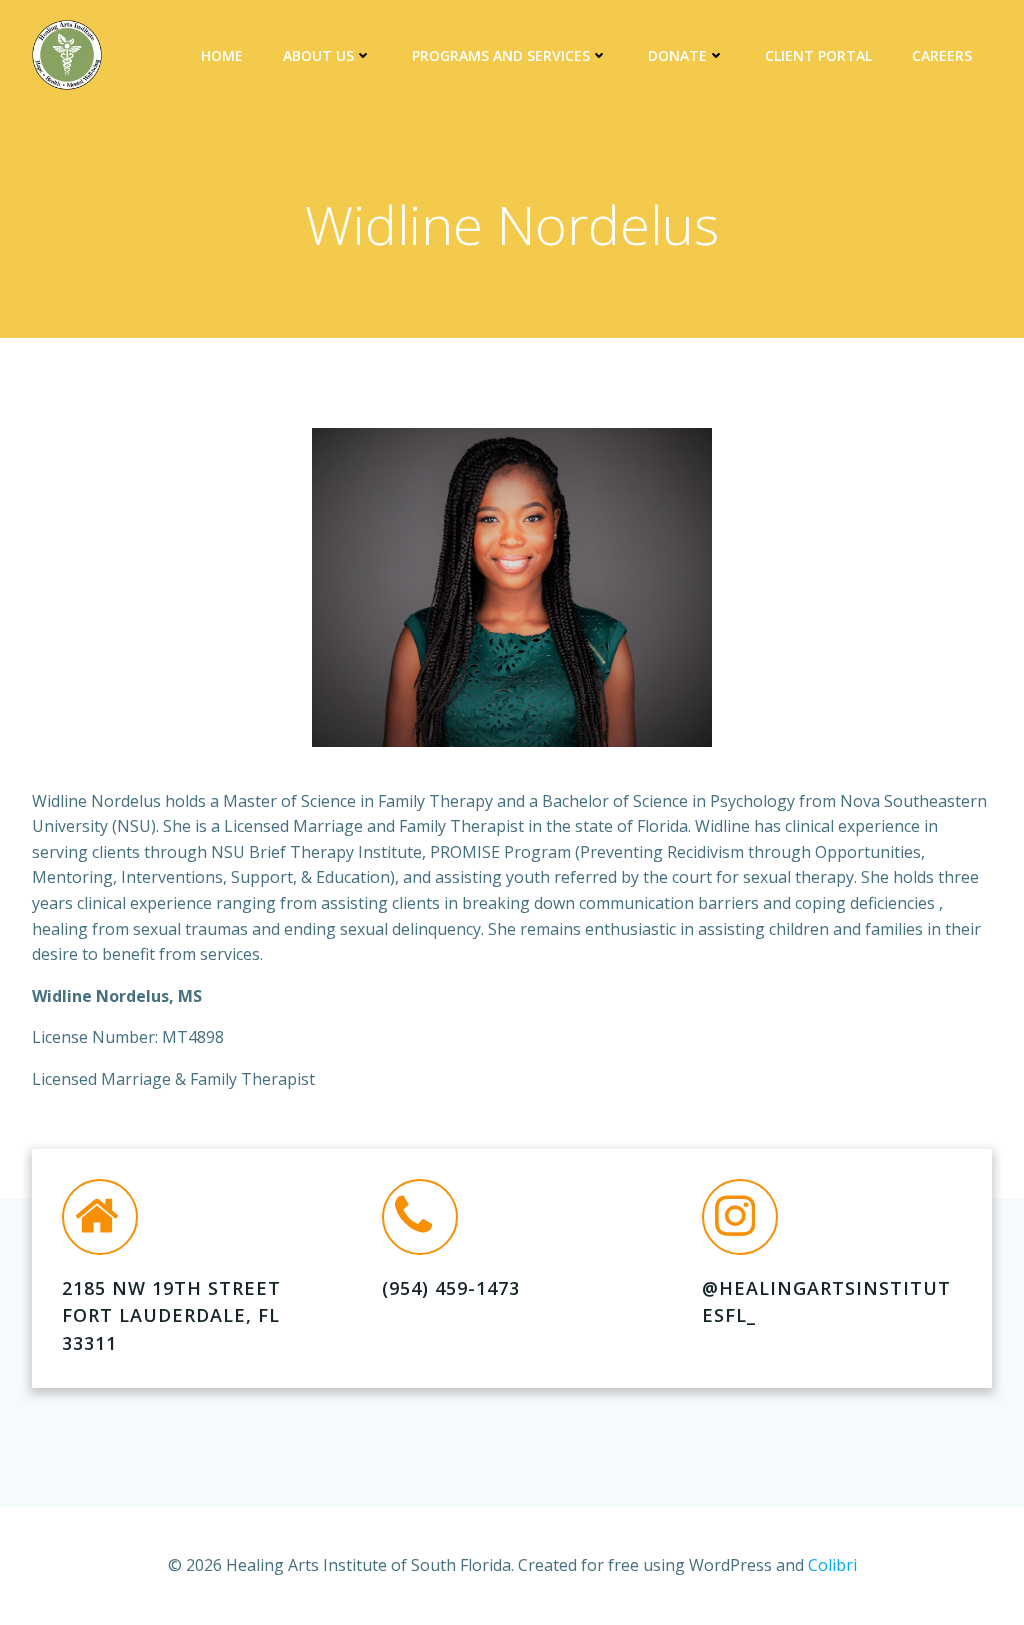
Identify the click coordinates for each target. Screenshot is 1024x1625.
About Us (318, 55)
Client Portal (818, 55)
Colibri (832, 1565)
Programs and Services (501, 55)
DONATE (677, 55)
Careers (942, 55)
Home (222, 55)
